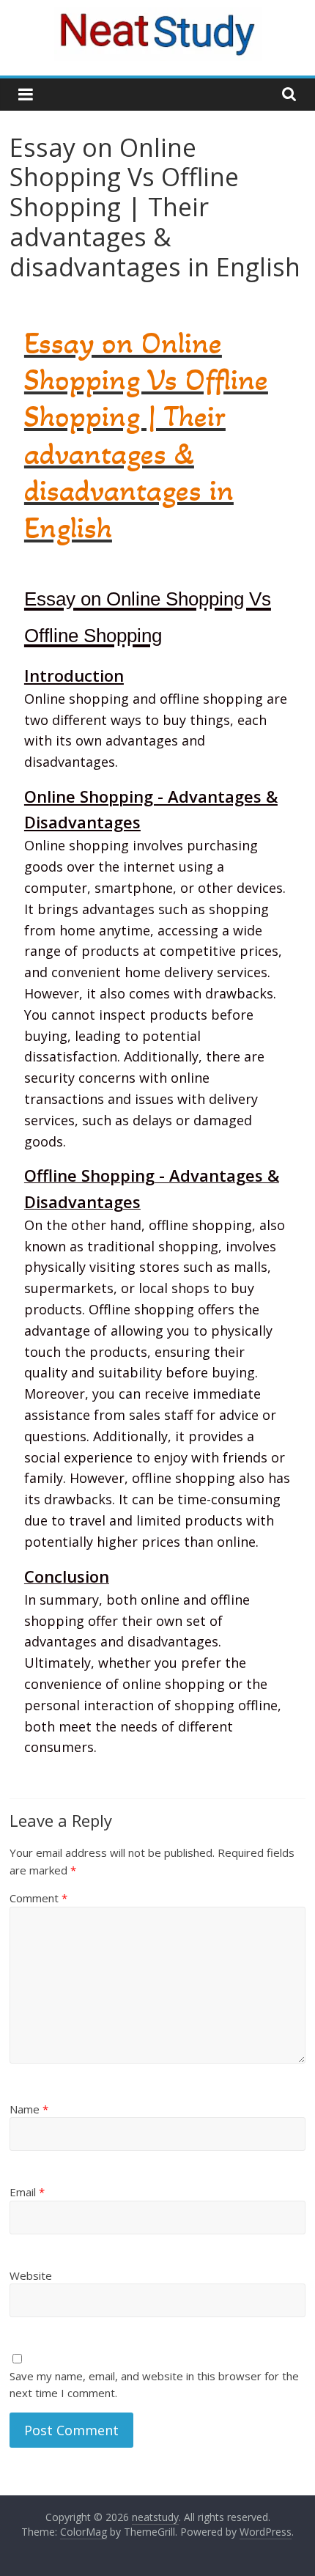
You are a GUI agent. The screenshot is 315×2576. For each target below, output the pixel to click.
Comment (38, 1898)
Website (31, 2275)
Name (29, 2109)
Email (27, 2192)
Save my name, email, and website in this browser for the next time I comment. (154, 2384)
